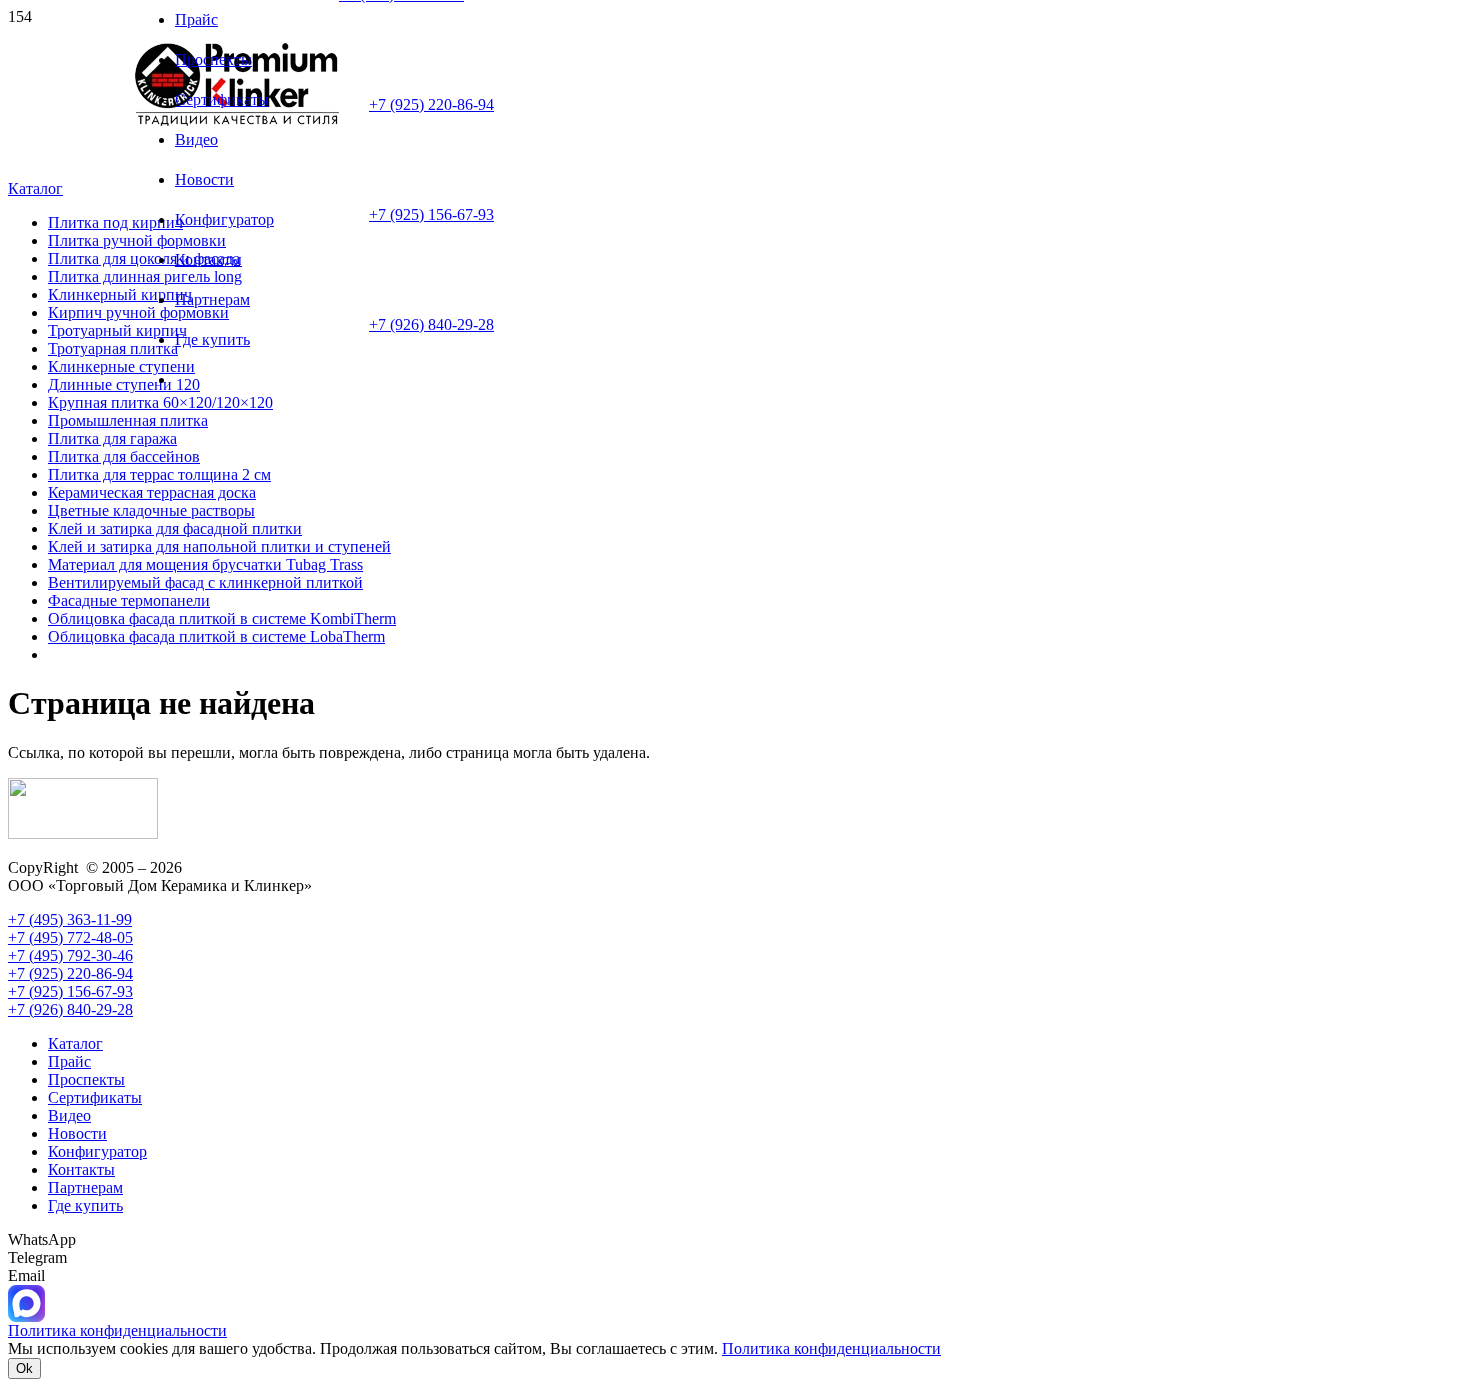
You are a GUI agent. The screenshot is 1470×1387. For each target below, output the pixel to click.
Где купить (85, 1205)
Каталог (75, 1043)
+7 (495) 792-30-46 (70, 955)
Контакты (81, 1169)
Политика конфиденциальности (831, 1348)
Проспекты (86, 1079)
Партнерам (85, 1187)
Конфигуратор (97, 1151)
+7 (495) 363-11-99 (70, 919)
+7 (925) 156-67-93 (431, 214)
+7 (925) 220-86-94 (431, 104)
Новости (77, 1133)
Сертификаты (95, 1097)
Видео (69, 1115)
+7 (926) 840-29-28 (431, 324)
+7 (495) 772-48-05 (70, 937)
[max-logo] (26, 1316)
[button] (35, 188)
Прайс (69, 1061)
